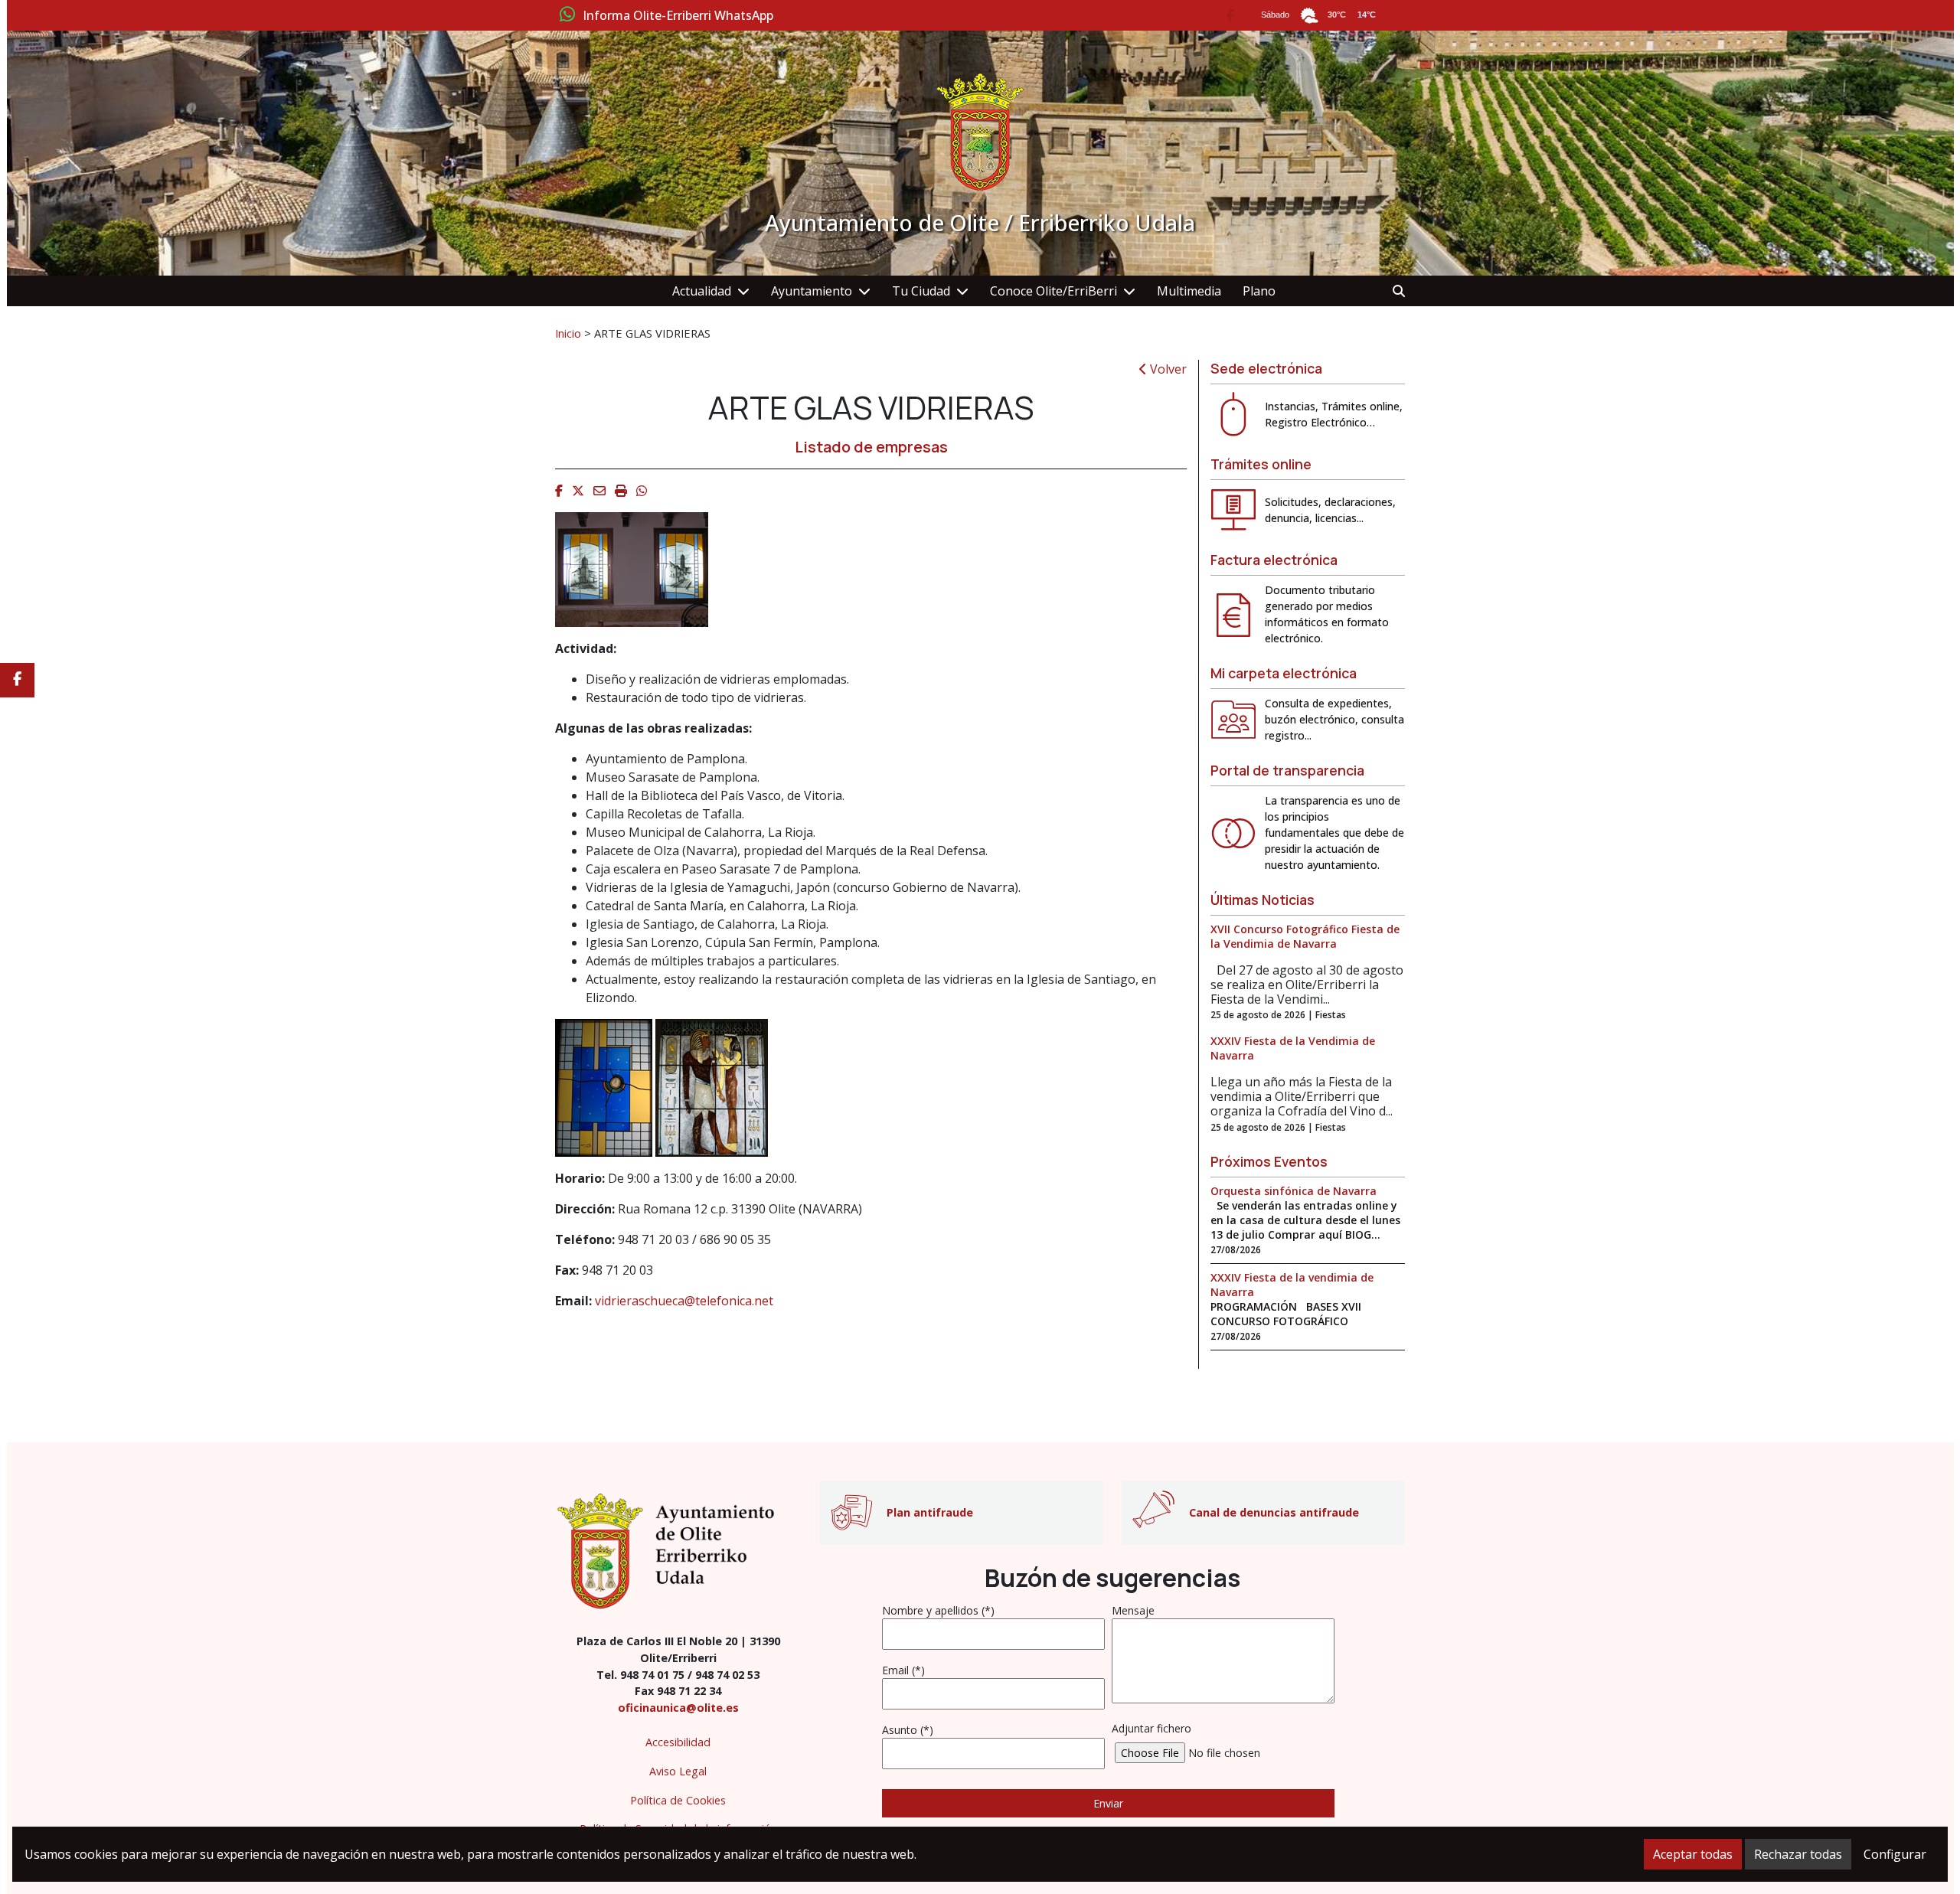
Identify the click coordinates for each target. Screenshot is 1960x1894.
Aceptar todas (1693, 1854)
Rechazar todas (1798, 1854)
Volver (1167, 369)
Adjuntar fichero (1151, 1728)
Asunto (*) (908, 1730)
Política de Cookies (678, 1800)
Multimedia (1189, 291)
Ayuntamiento (812, 291)
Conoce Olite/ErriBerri (1053, 291)
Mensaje (1133, 1610)
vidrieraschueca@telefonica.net (684, 1301)
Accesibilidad (678, 1742)
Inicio (568, 333)
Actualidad (702, 291)
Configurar (1895, 1854)
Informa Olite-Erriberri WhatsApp (678, 16)
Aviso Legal (678, 1771)
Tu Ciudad (921, 291)
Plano (1259, 291)
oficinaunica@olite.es (678, 1708)
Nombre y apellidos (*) (938, 1610)
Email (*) (903, 1670)
